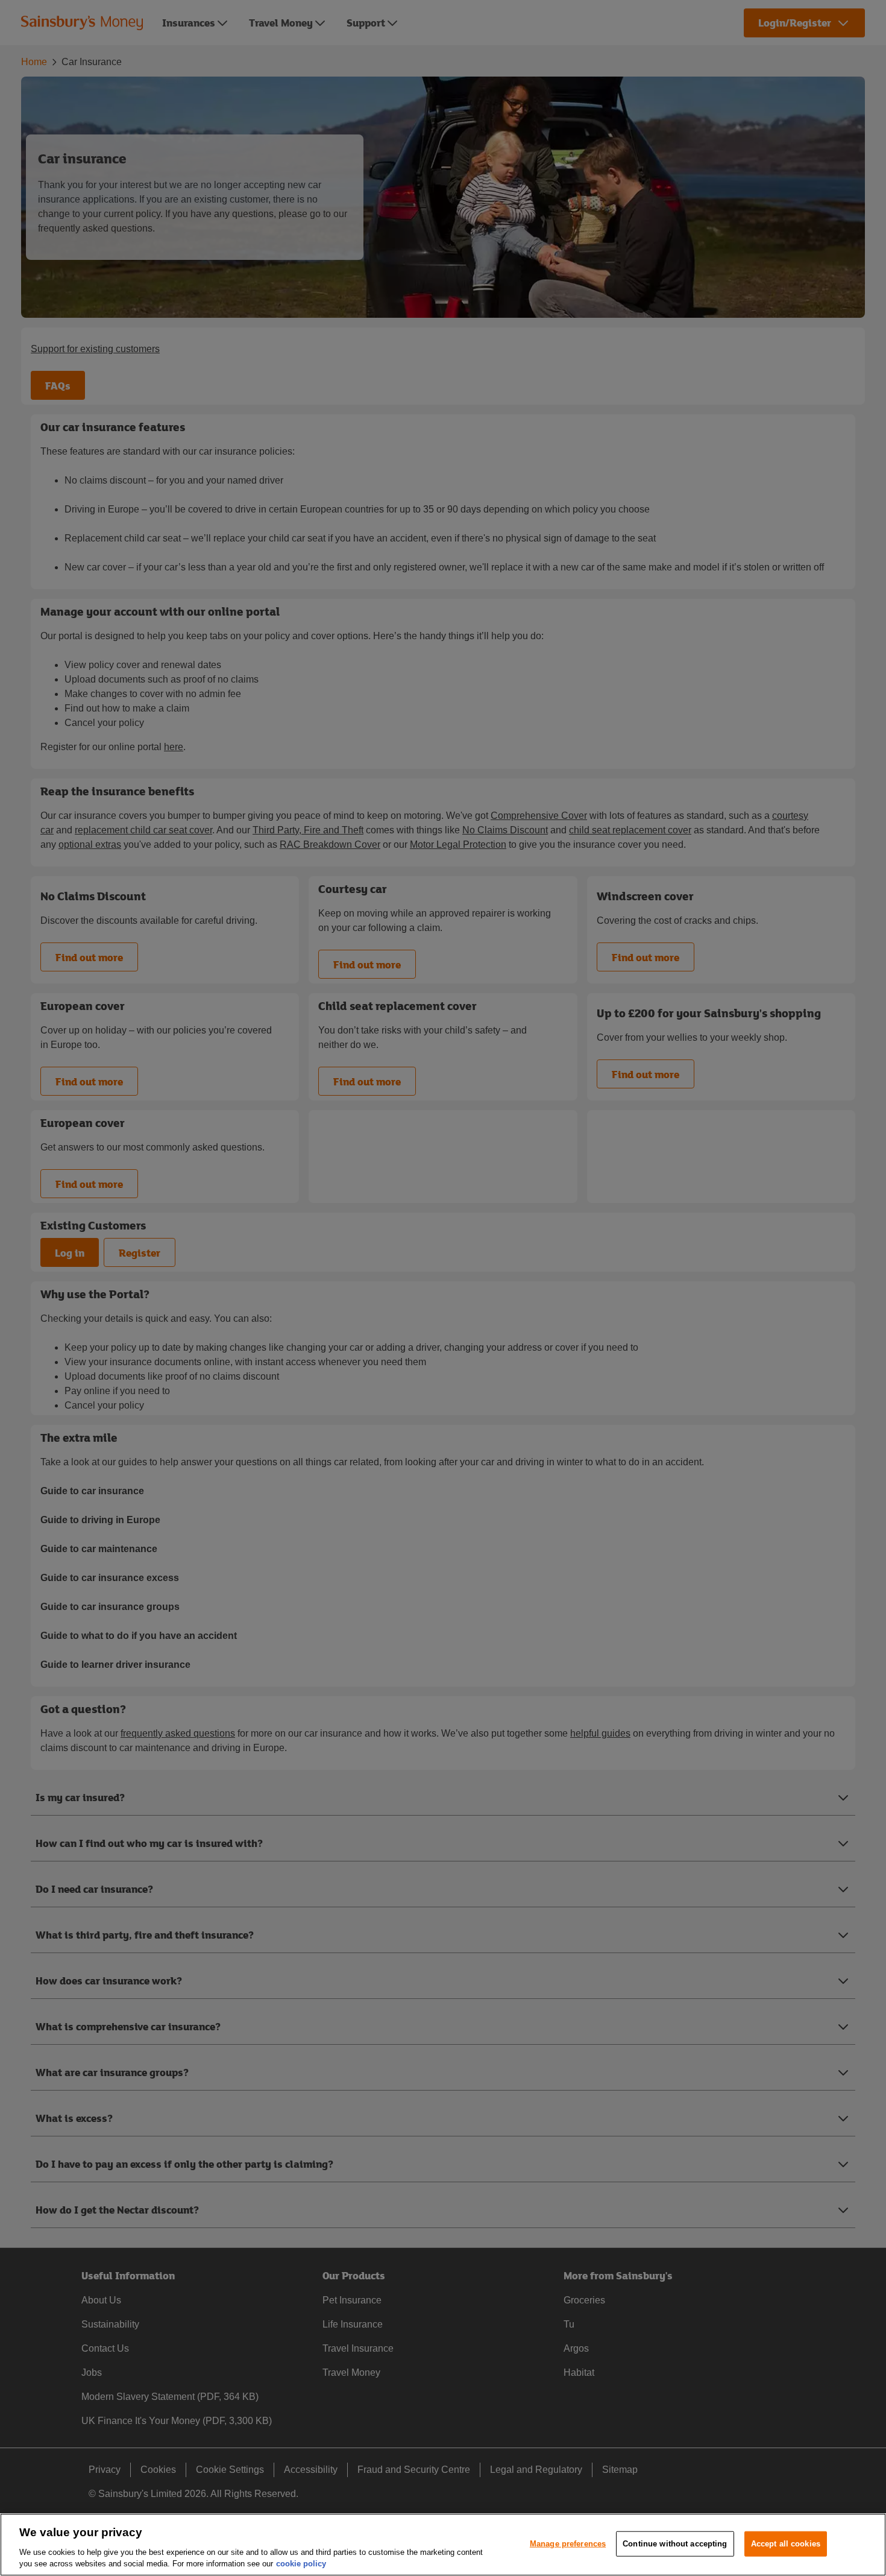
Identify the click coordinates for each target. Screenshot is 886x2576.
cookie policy (301, 2564)
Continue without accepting (675, 2544)
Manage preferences (568, 2544)
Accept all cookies (786, 2544)
